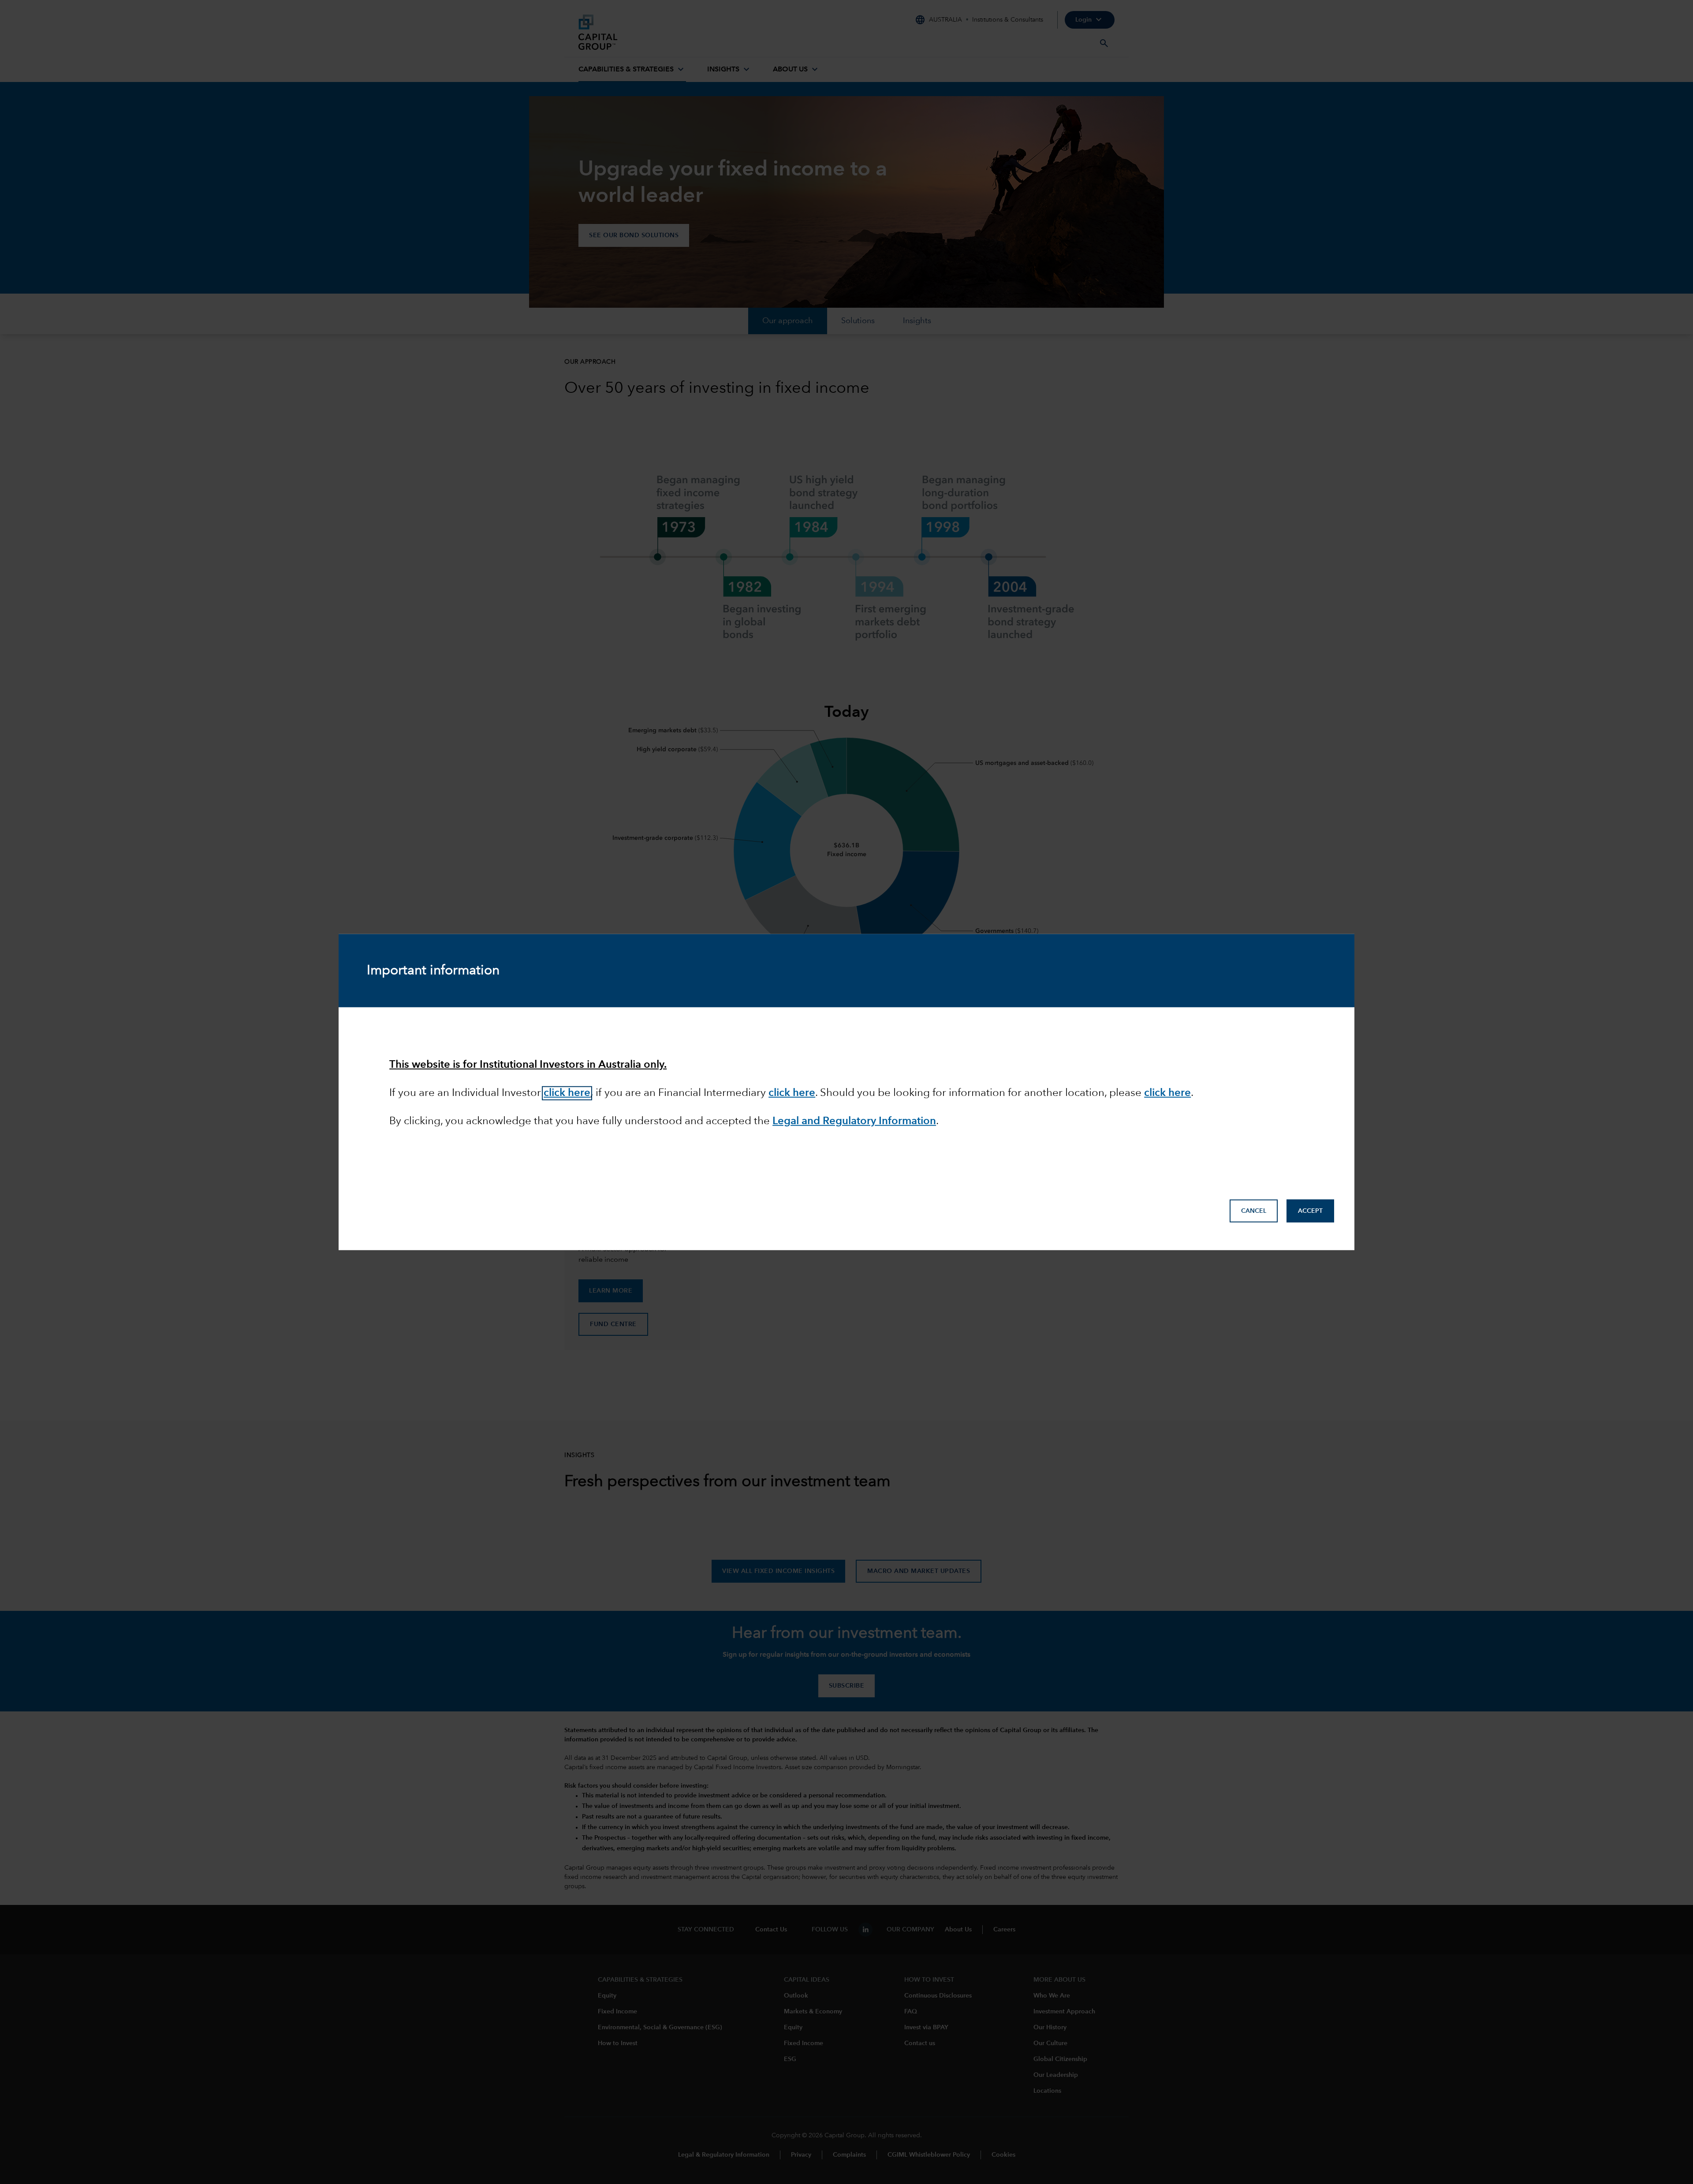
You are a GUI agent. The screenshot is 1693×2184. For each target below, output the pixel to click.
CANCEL (1254, 1211)
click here (1167, 1093)
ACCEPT (1310, 1211)
